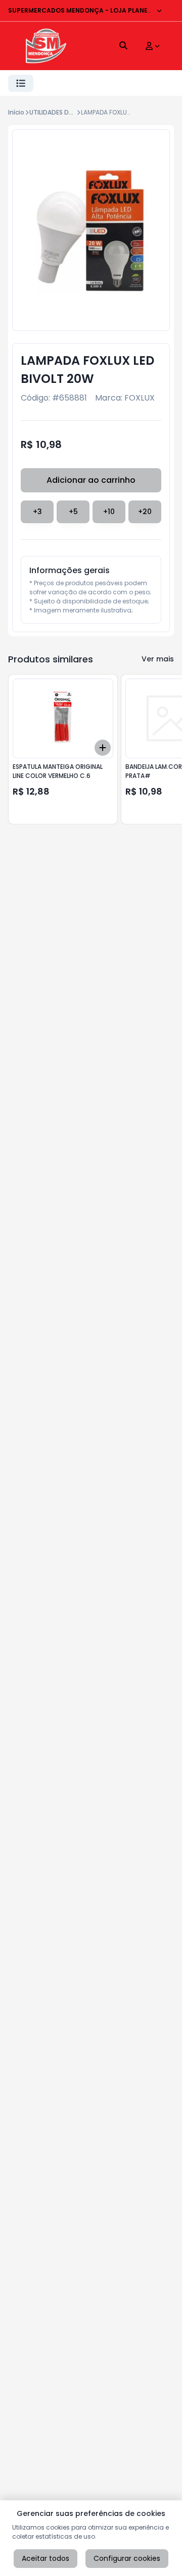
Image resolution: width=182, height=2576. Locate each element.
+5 (73, 512)
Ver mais (158, 659)
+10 (109, 512)
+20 (145, 512)
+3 (37, 512)
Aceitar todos (45, 2558)
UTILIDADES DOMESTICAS (66, 112)
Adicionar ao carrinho (91, 480)
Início (16, 112)
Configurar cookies (127, 2558)
